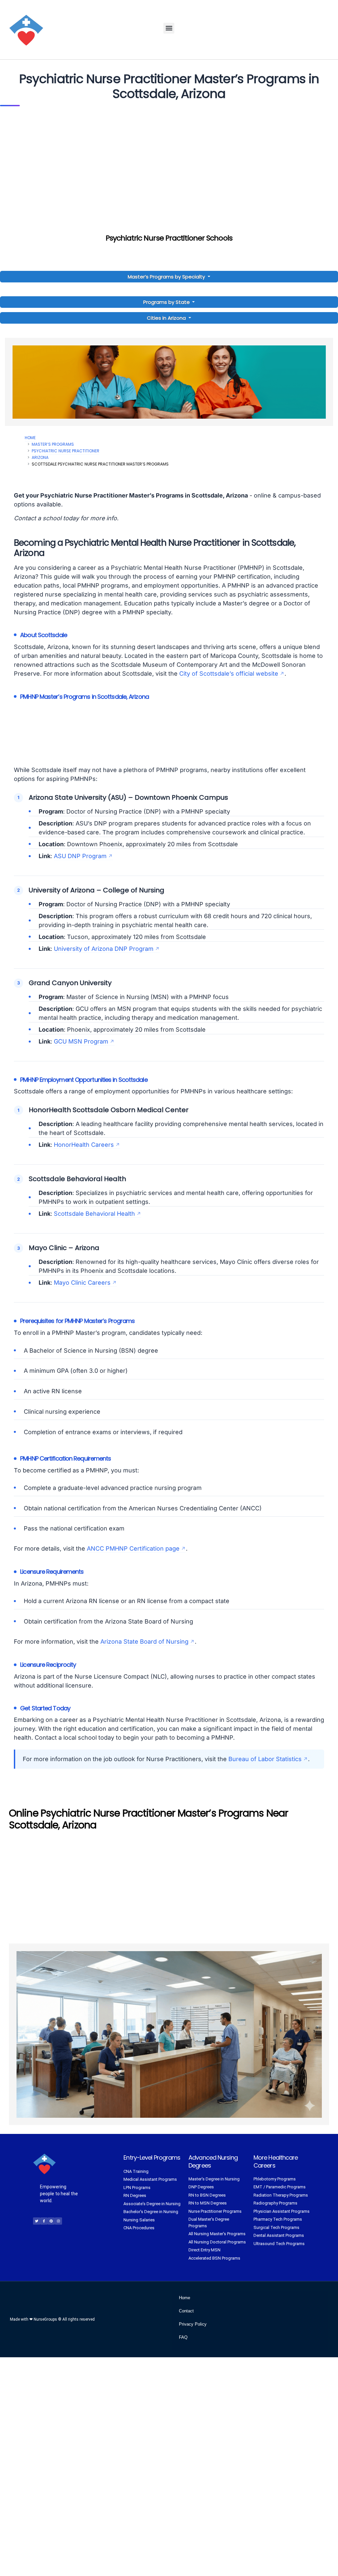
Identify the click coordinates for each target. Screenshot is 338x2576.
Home (30, 438)
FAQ (183, 2337)
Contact (186, 2311)
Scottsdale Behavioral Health (94, 1214)
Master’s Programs (53, 444)
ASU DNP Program (80, 856)
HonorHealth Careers (84, 1145)
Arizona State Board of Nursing (144, 1642)
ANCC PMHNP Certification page (133, 1548)
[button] (169, 28)
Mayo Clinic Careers (82, 1283)
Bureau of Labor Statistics (265, 1759)
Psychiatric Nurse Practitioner (66, 451)
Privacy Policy (193, 2324)
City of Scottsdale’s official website (229, 674)
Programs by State (167, 302)
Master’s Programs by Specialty (167, 277)
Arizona (40, 457)
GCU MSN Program (81, 1041)
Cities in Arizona (166, 318)
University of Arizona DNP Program (104, 949)
